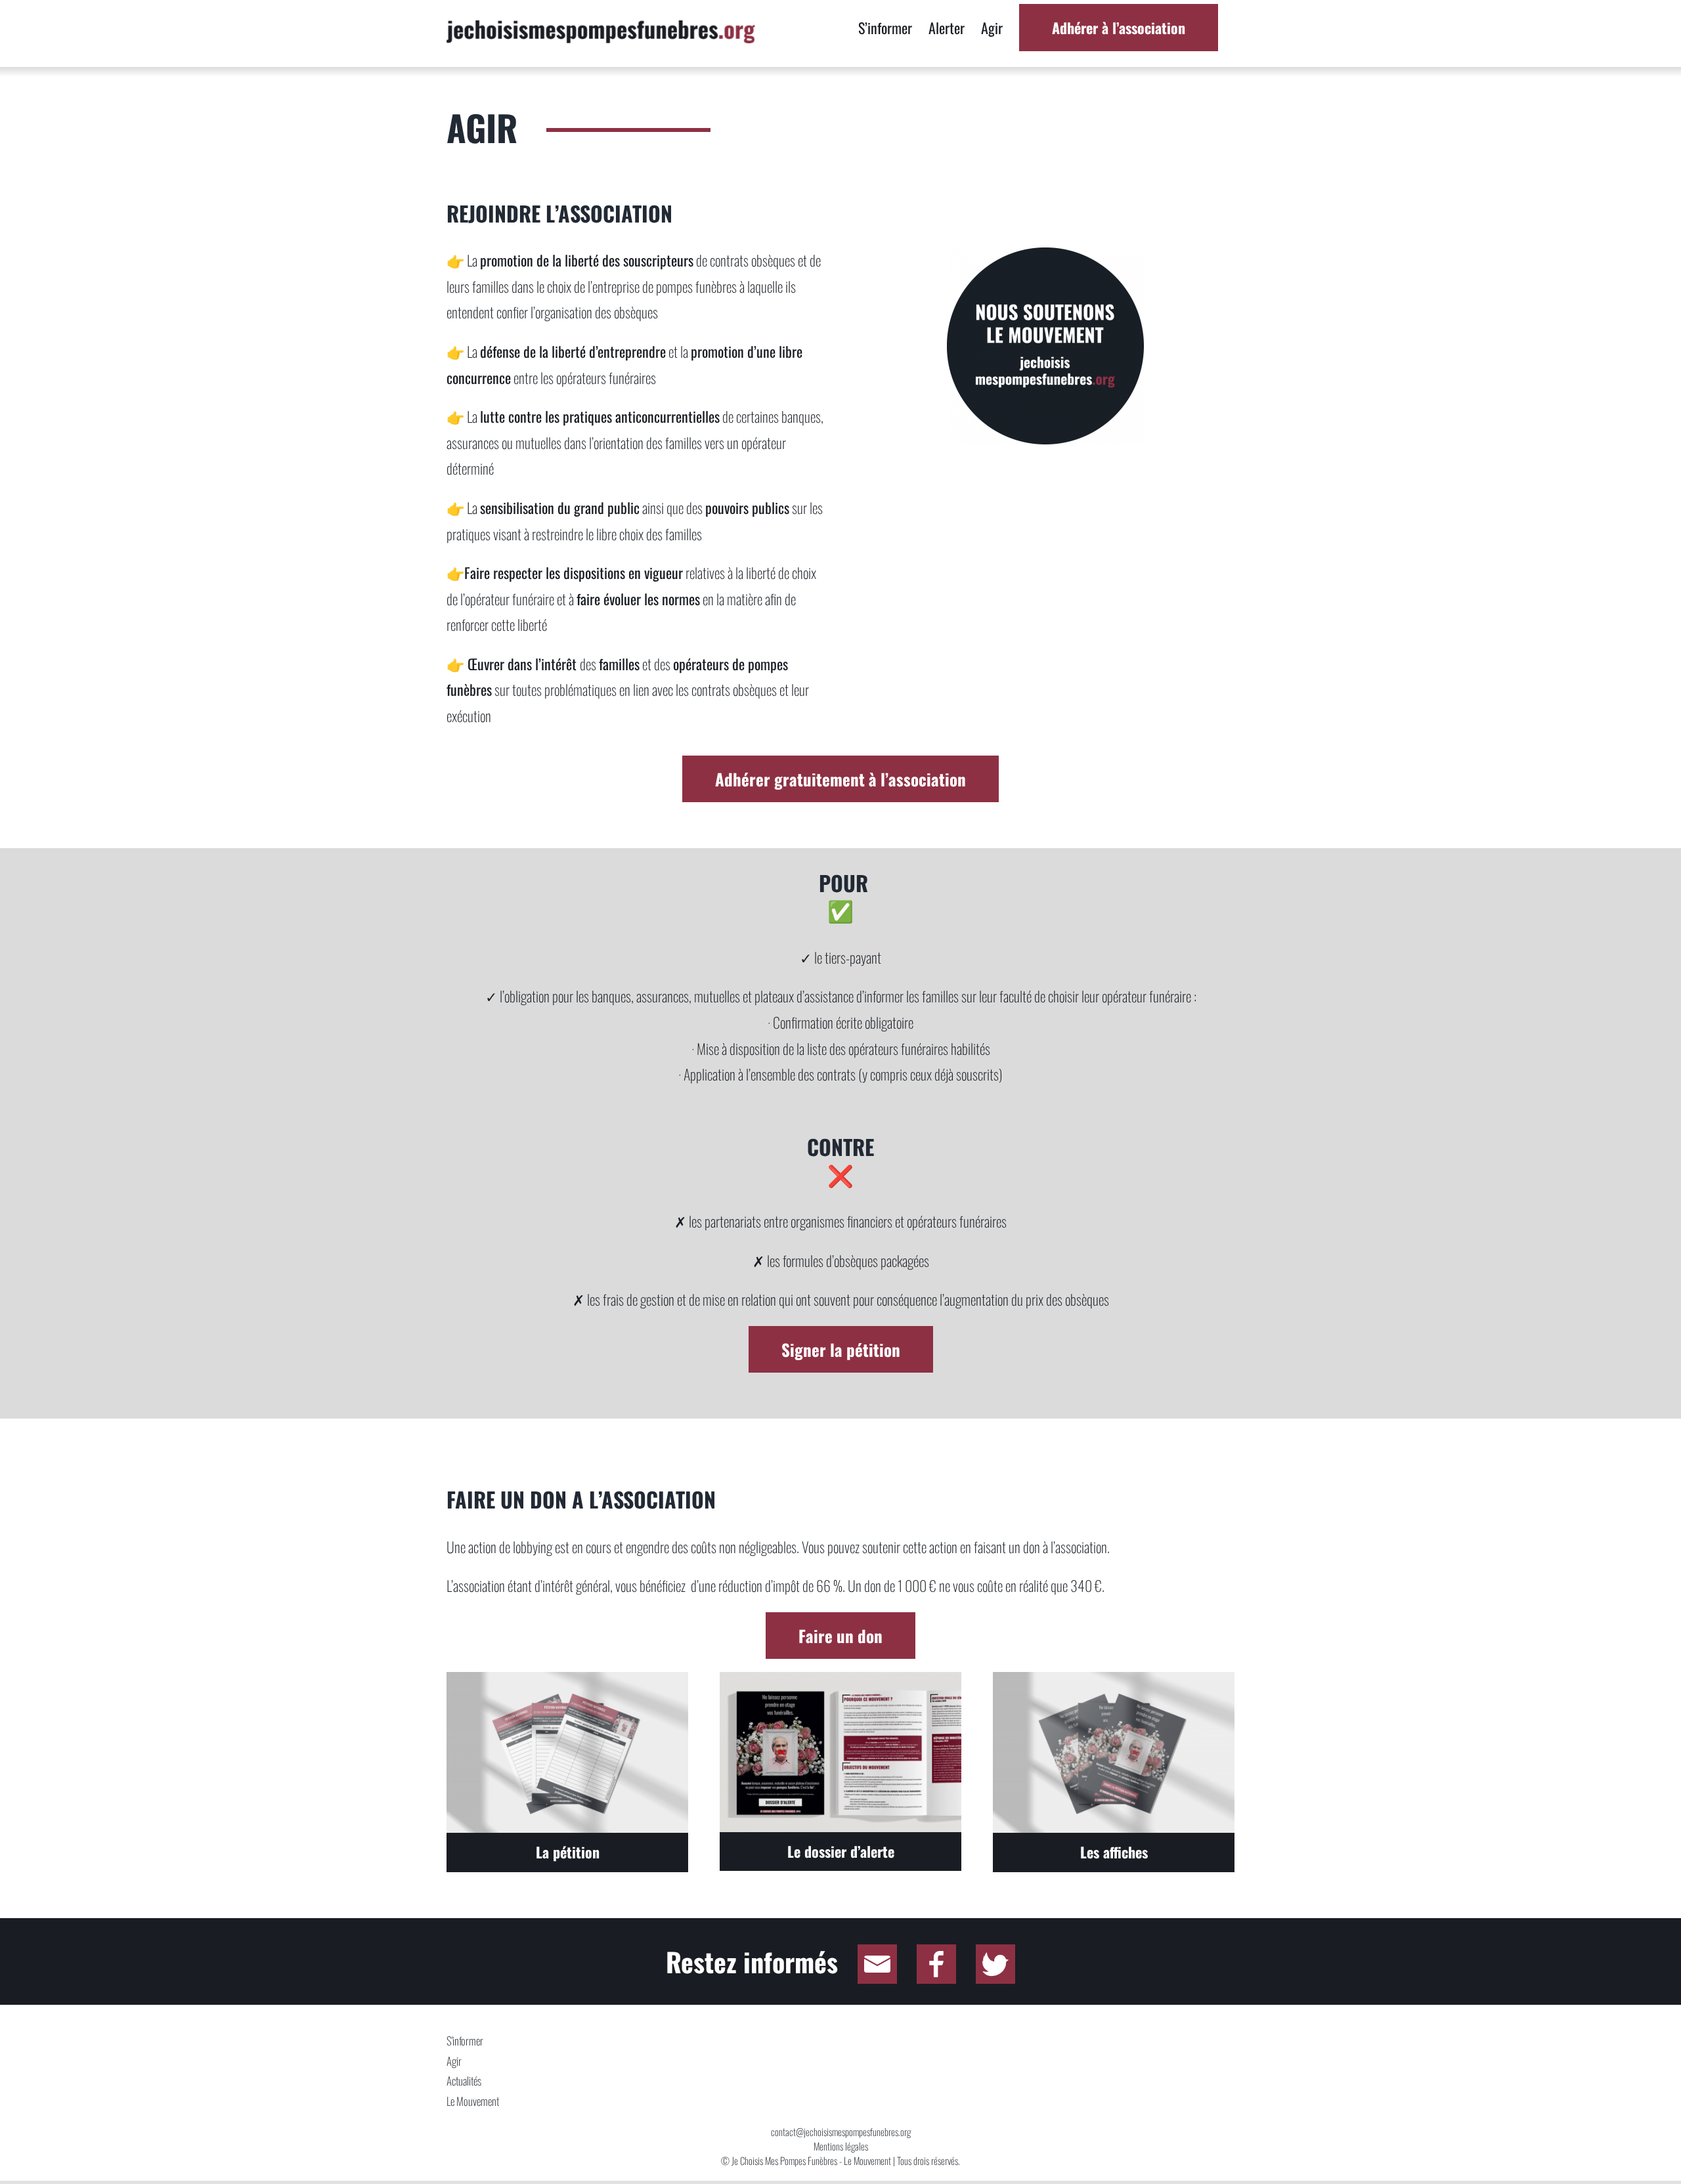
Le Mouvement (473, 2101)
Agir (454, 2061)
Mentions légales (841, 2146)
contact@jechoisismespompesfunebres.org (841, 2131)
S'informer (465, 2041)
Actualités (464, 2081)
